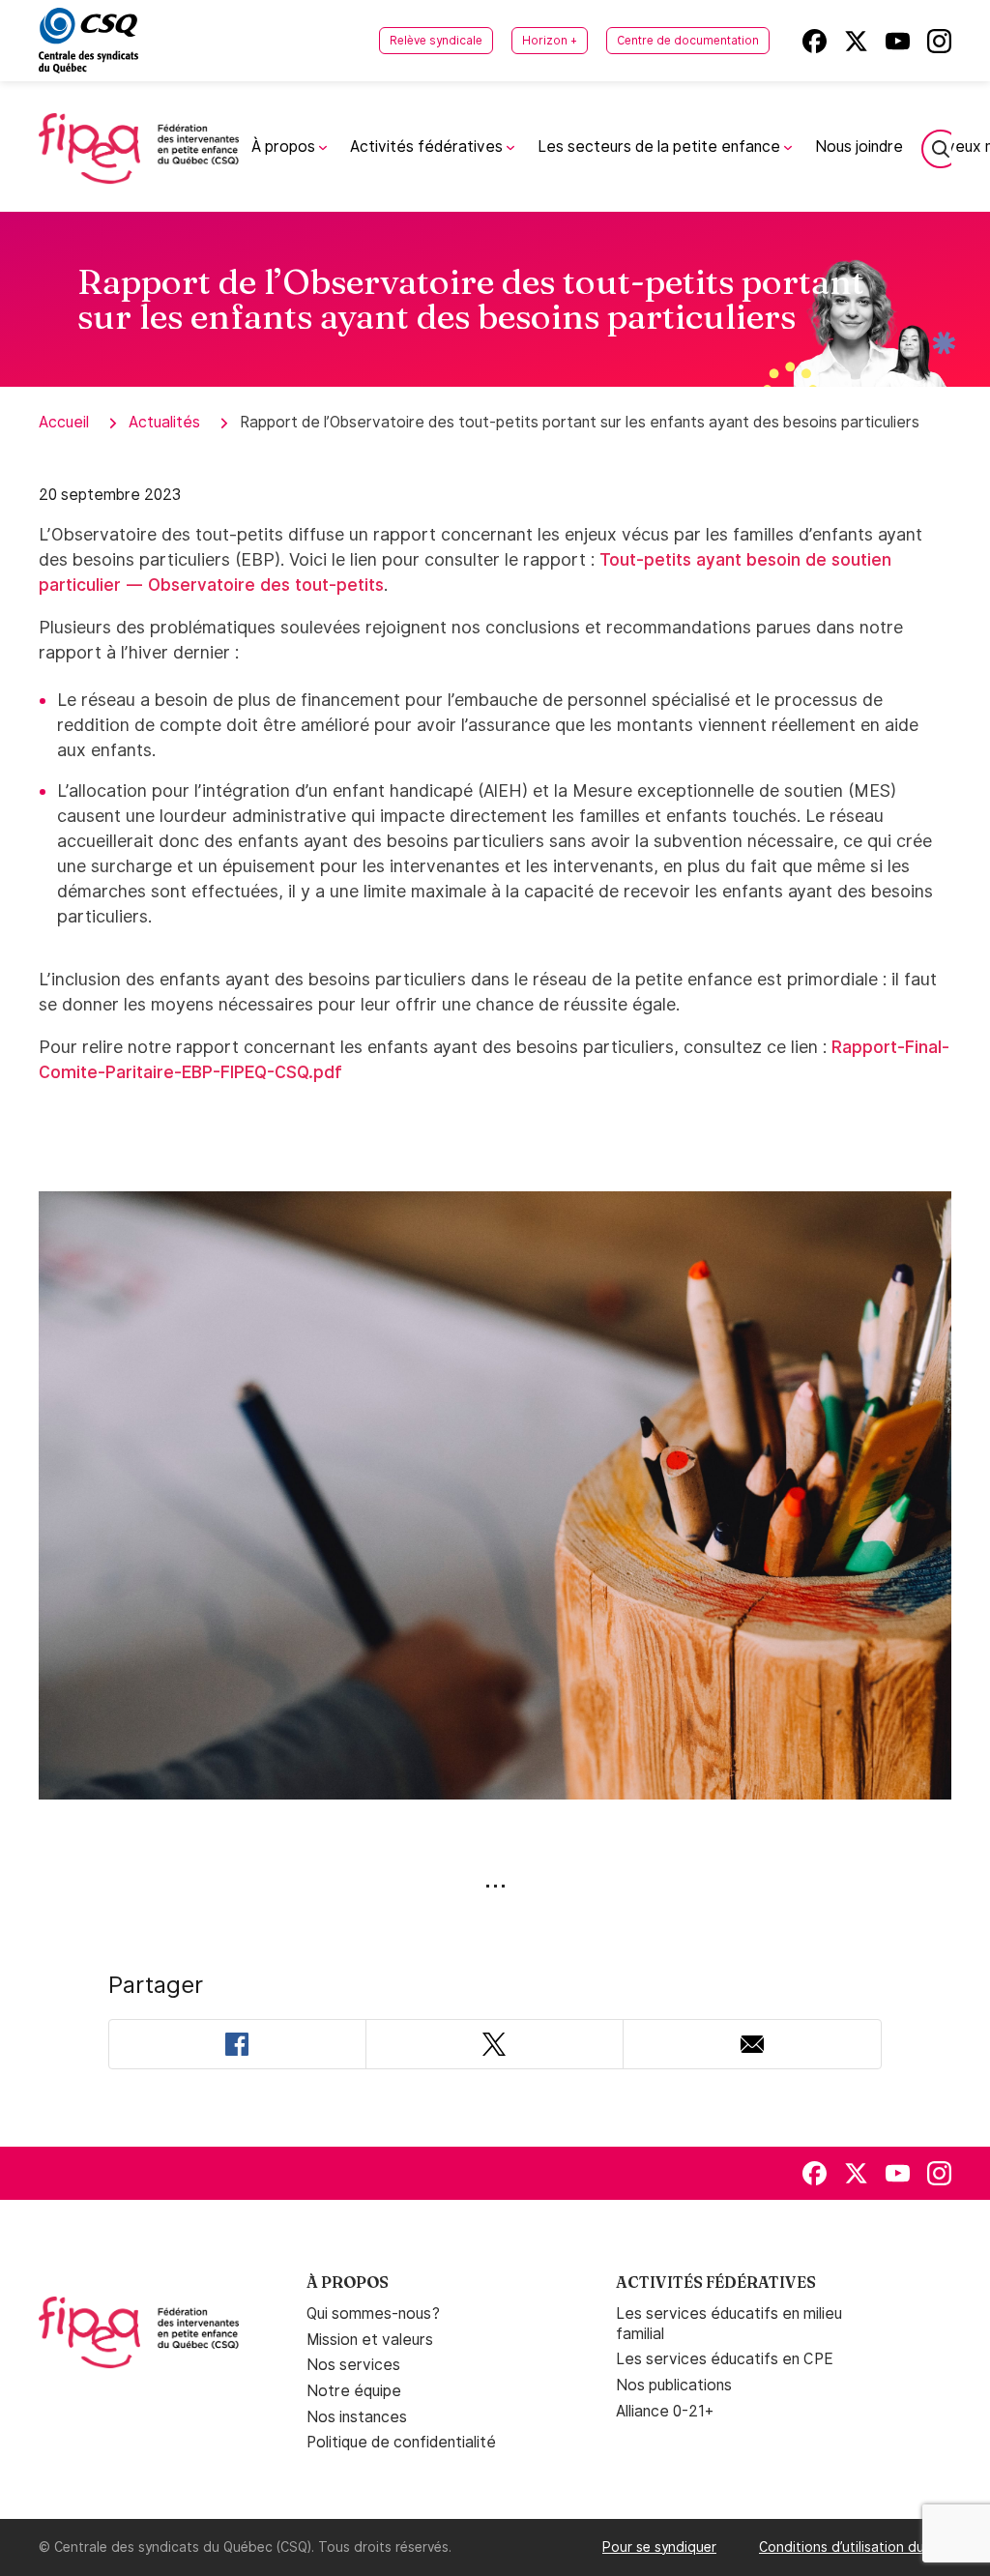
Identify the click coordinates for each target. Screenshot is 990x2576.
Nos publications (674, 2385)
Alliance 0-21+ (665, 2411)
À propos (285, 146)
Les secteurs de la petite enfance (661, 146)
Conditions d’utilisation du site (855, 2547)
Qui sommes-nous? (373, 2313)
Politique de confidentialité (401, 2442)
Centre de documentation (688, 41)
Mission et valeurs (370, 2340)
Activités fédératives (428, 146)
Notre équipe (354, 2391)
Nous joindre (859, 146)
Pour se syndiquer (659, 2547)
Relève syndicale (436, 41)
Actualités (164, 422)
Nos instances (357, 2417)
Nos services (353, 2365)
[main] (495, 1179)
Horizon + (550, 41)
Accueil (64, 422)
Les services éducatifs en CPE (725, 2359)
